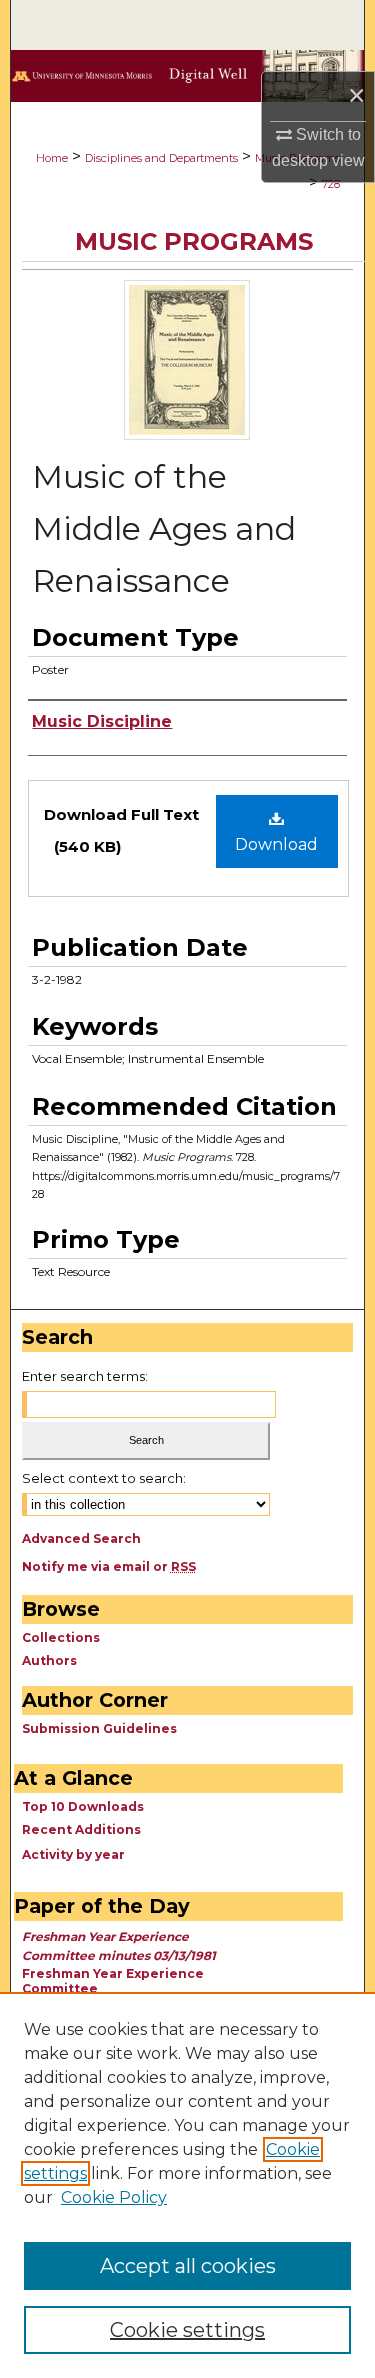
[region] (187, 2185)
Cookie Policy (114, 2197)
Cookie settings (187, 2330)
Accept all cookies (188, 2266)
